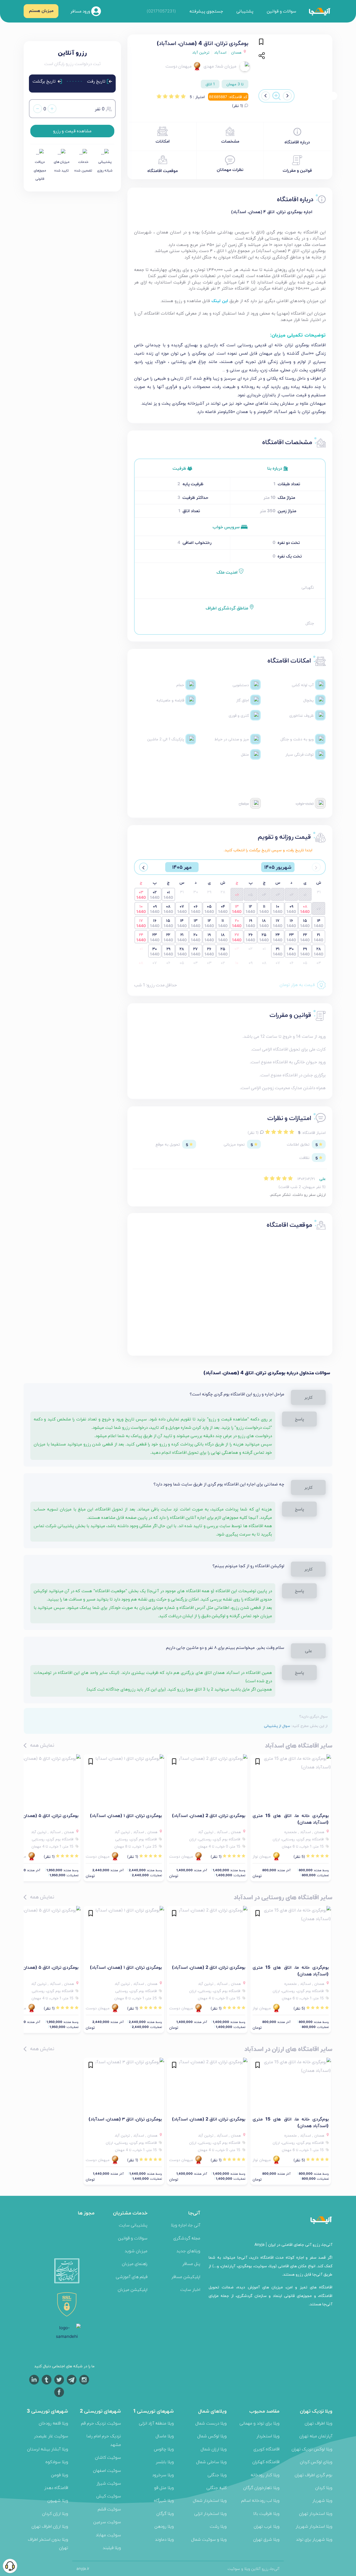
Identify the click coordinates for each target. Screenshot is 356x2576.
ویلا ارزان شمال (214, 2449)
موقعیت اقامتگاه (163, 171)
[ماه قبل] (316, 867)
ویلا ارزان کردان (55, 2513)
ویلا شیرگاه (164, 2500)
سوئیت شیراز (109, 2483)
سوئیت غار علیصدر (51, 2436)
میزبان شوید (136, 2251)
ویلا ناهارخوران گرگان (261, 2487)
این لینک (220, 301)
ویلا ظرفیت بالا (266, 2513)
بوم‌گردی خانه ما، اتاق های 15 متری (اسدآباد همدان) (291, 1819)
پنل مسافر (191, 2263)
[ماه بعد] (144, 867)
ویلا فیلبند (112, 2548)
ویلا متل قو (164, 2487)
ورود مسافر (81, 11)
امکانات (163, 141)
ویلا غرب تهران (267, 2526)
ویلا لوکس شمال (212, 2436)
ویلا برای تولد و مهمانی (259, 2423)
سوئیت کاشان (108, 2457)
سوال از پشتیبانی (277, 1726)
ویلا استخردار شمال (210, 2500)
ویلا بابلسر (165, 2462)
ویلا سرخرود (163, 2475)
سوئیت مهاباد (108, 2535)
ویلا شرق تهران (266, 2539)
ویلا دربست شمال (211, 2423)
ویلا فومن (60, 2475)
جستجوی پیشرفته (206, 11)
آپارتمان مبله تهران (316, 2436)
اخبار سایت (190, 2289)
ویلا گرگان (165, 2513)
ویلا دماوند (164, 2539)
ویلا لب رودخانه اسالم (260, 2500)
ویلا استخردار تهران (316, 2513)
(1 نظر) (238, 106)
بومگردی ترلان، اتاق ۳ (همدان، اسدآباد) (125, 2119)
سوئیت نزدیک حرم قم (101, 2423)
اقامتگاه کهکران (266, 2462)
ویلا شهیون (58, 2500)
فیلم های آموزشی (132, 2277)
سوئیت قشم (109, 2509)
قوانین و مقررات (297, 170)
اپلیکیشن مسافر (186, 2277)
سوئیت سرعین (107, 2522)
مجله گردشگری (187, 2238)
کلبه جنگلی (217, 2487)
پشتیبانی (245, 11)
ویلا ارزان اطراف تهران (50, 2526)
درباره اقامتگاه (297, 142)
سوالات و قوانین (281, 11)
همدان (237, 52)
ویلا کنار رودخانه (265, 2475)
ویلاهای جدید (188, 2251)
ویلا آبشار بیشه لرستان (48, 2449)
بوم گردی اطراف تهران (313, 2475)
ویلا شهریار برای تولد (314, 2539)
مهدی (209, 66)
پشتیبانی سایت (133, 2225)
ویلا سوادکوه (57, 2462)
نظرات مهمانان (230, 169)
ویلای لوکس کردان (316, 2462)
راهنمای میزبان (135, 2263)
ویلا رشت (218, 2526)
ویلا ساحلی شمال (211, 2462)
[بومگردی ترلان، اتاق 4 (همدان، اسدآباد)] (297, 67)
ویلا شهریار (322, 2500)
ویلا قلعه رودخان (53, 2423)
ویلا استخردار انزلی (210, 2513)
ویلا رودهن (164, 2526)
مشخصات (230, 141)
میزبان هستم (41, 10)
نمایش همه (41, 1745)
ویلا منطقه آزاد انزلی (156, 2423)
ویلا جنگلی (217, 2475)
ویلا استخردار (268, 2436)
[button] (287, 96)
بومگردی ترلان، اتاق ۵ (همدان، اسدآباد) (42, 1815)
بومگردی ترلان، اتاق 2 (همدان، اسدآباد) (209, 1815)
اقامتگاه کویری (266, 2449)
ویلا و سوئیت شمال (209, 2539)
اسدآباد (220, 52)
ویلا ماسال (165, 2436)
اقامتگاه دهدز (56, 2487)
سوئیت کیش (109, 2496)
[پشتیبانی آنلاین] (10, 2566)
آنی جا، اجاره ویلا (186, 2225)
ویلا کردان (324, 2487)
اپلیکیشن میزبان (133, 2289)
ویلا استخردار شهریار (314, 2526)
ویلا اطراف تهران (318, 2423)
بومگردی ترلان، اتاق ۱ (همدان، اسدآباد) (126, 1815)
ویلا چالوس (164, 2449)
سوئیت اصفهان (107, 2470)
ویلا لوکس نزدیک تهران (312, 2449)
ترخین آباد (201, 52)
